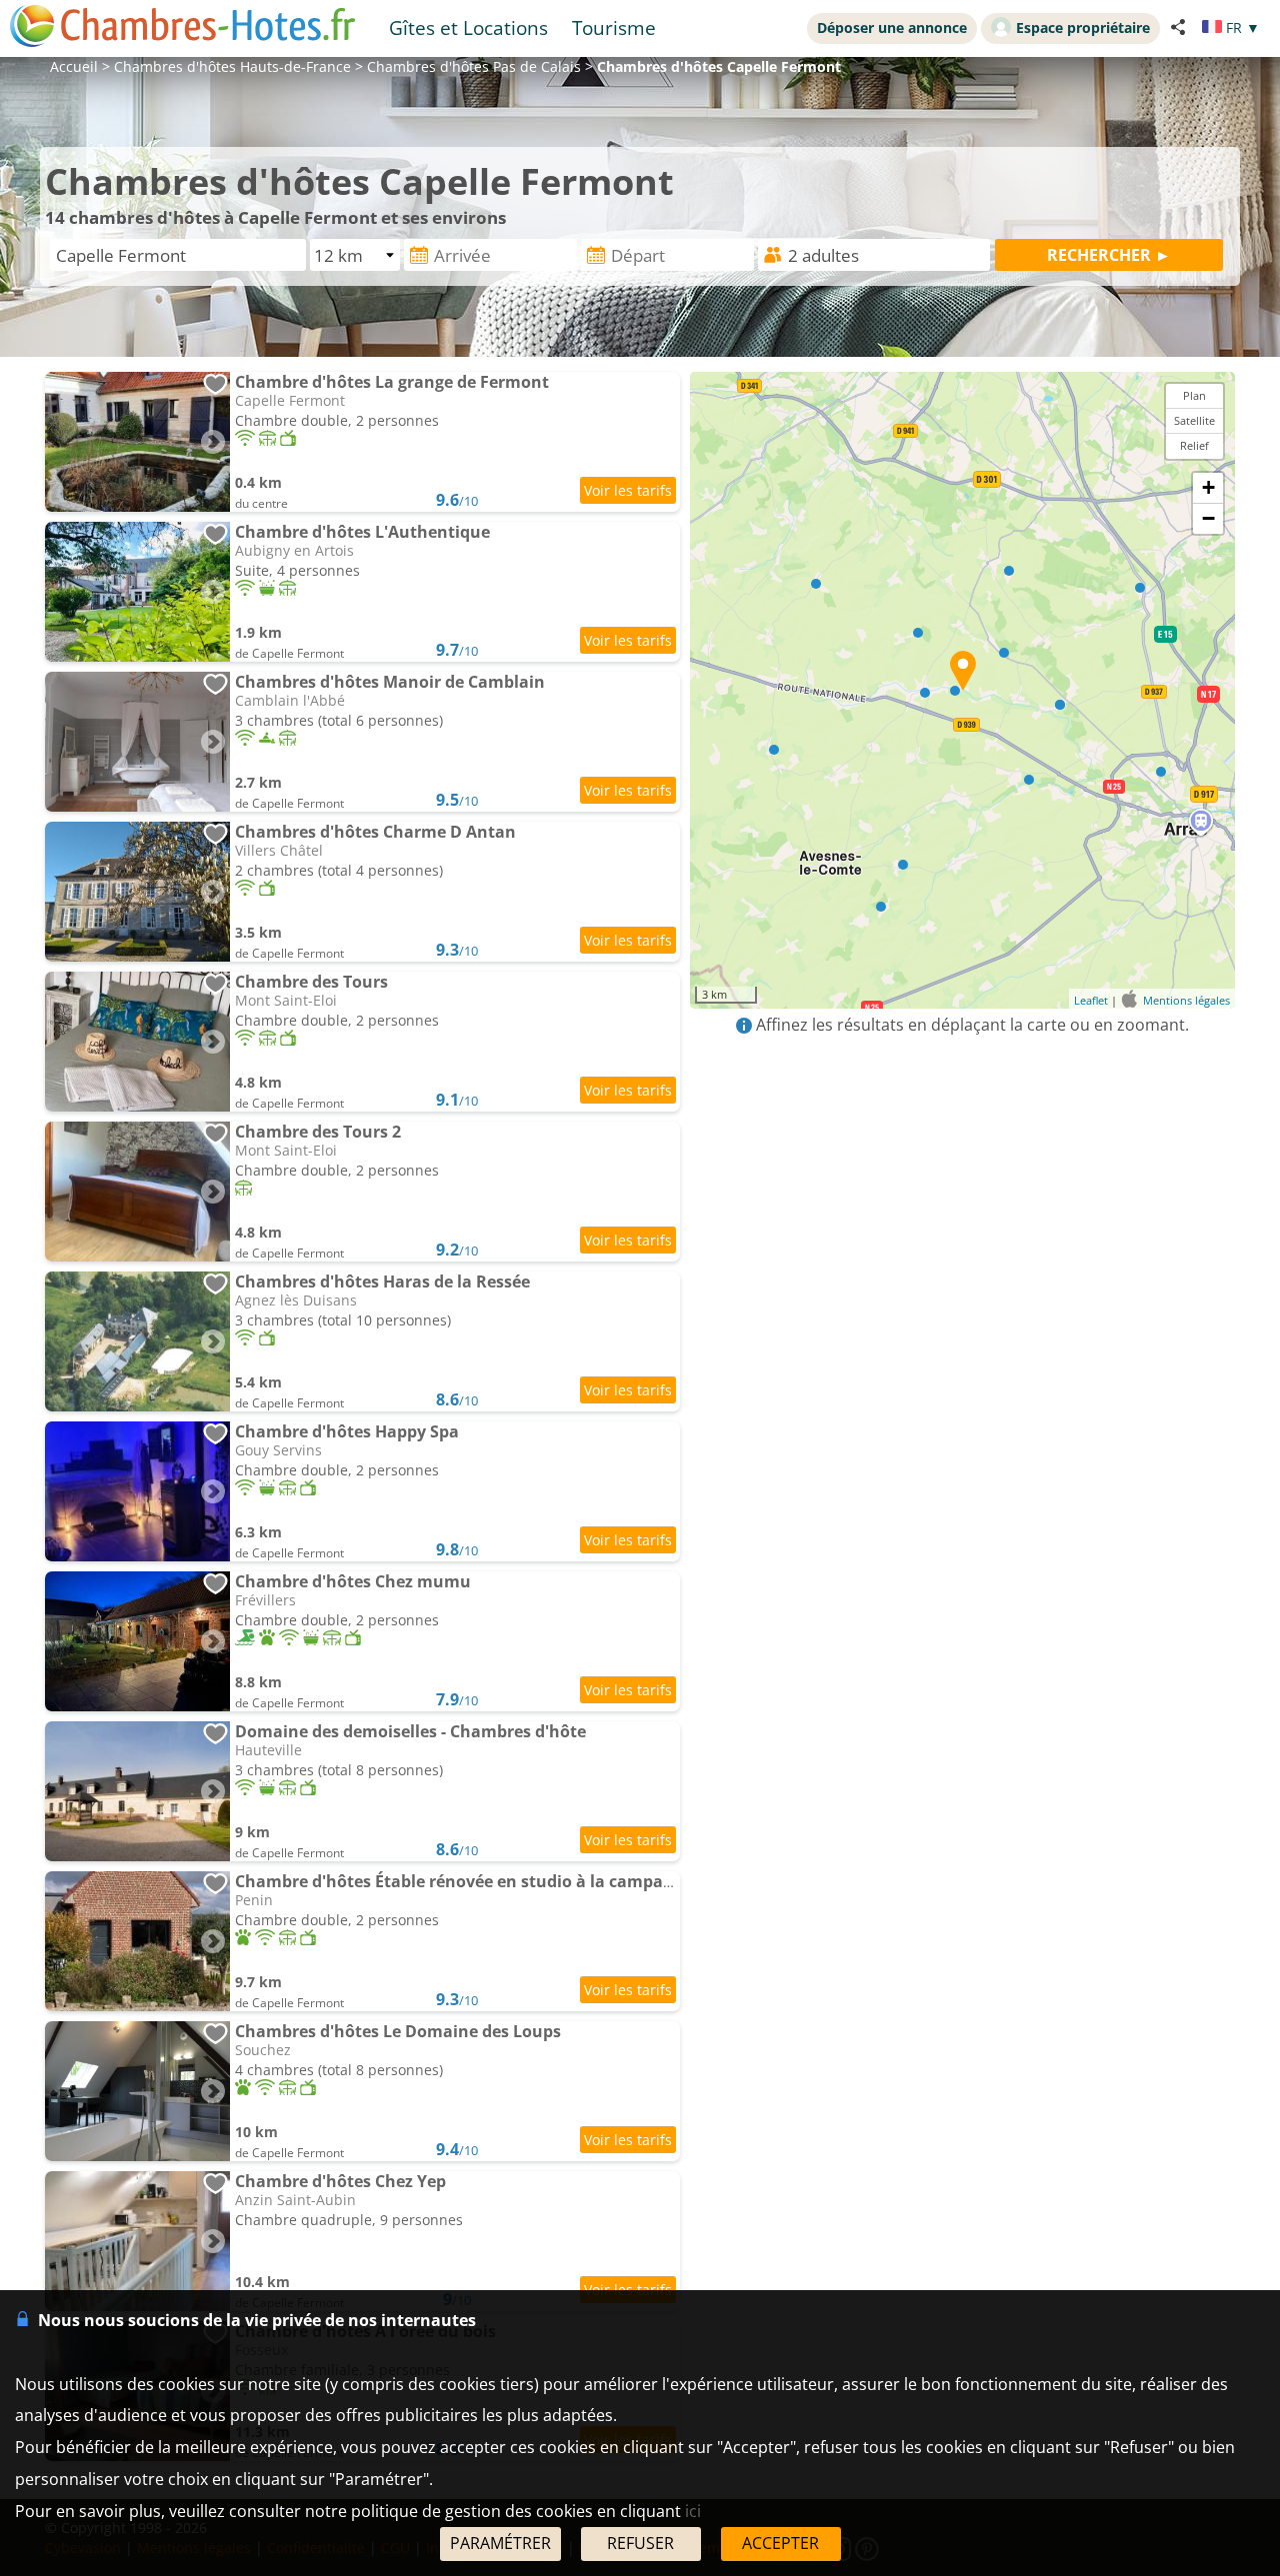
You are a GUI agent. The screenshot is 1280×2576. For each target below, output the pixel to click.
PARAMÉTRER (500, 2543)
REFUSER (640, 2543)
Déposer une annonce (892, 27)
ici (693, 2511)
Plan (1194, 395)
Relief (1194, 445)
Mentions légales (1186, 1000)
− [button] (1208, 518)
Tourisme (614, 27)
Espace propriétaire (1083, 27)
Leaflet (1091, 1000)
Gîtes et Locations (468, 27)
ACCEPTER (780, 2543)
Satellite (1194, 420)
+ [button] (1208, 487)
